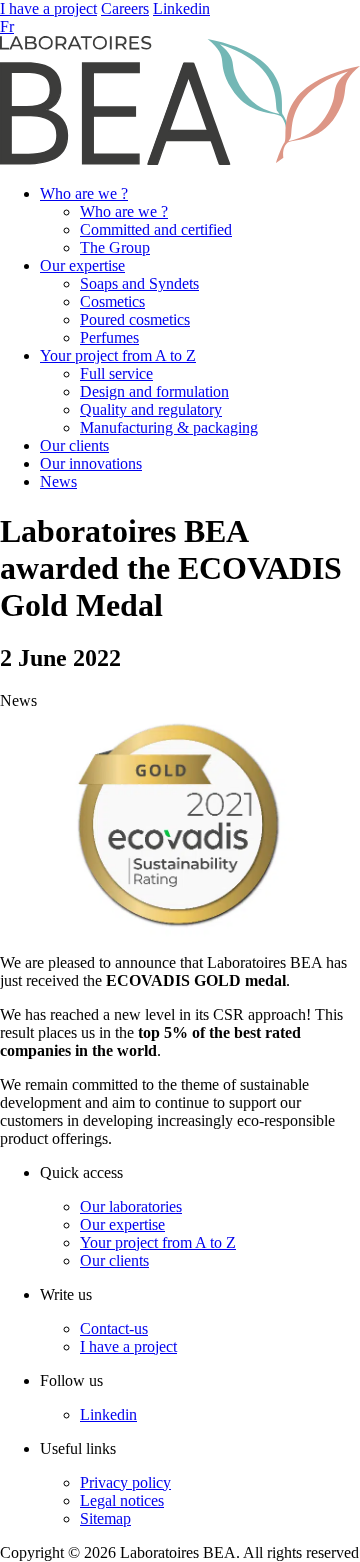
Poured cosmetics (135, 319)
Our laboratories (131, 1206)
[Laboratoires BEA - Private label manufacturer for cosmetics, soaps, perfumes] (180, 159)
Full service (116, 373)
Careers (125, 8)
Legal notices (122, 1500)
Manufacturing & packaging (169, 427)
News (58, 481)
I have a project (48, 8)
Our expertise (82, 265)
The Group (115, 247)
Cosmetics (112, 301)
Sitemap (105, 1518)
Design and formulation (154, 391)
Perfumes (109, 337)
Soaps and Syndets (139, 283)
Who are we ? (84, 193)
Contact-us (114, 1328)
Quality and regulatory (151, 409)
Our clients (74, 445)
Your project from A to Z (118, 355)
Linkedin (181, 8)
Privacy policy (125, 1482)
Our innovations (91, 463)
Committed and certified (156, 229)
